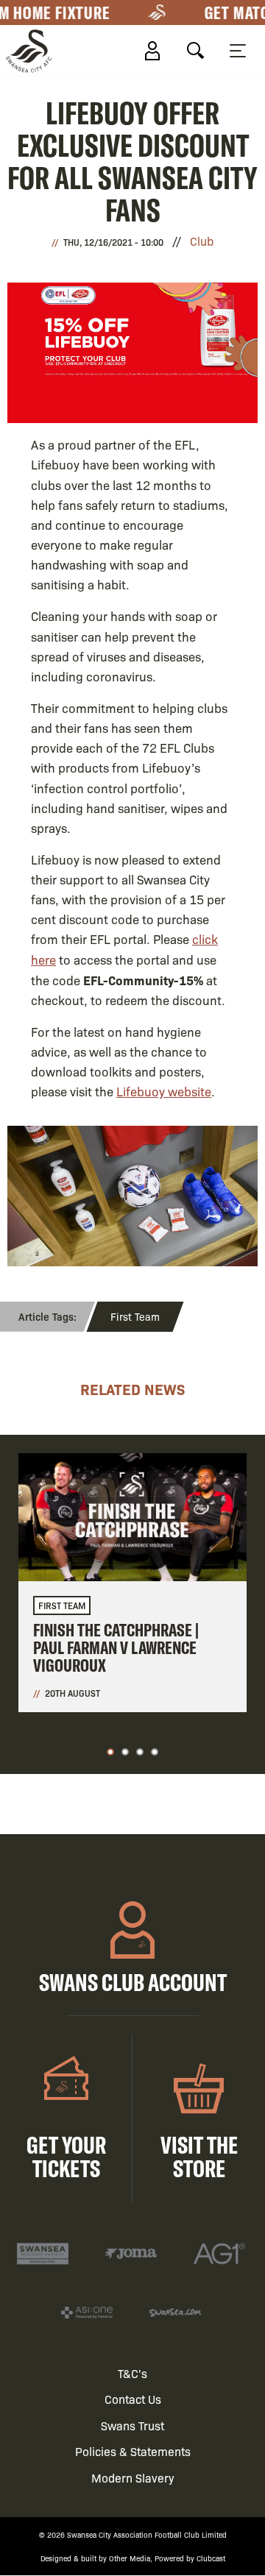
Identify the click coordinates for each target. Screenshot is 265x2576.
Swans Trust (132, 2426)
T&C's (132, 2373)
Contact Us (133, 2399)
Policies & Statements (133, 2451)
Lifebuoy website (164, 1091)
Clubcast (211, 2558)
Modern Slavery (133, 2478)
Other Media (130, 2558)
